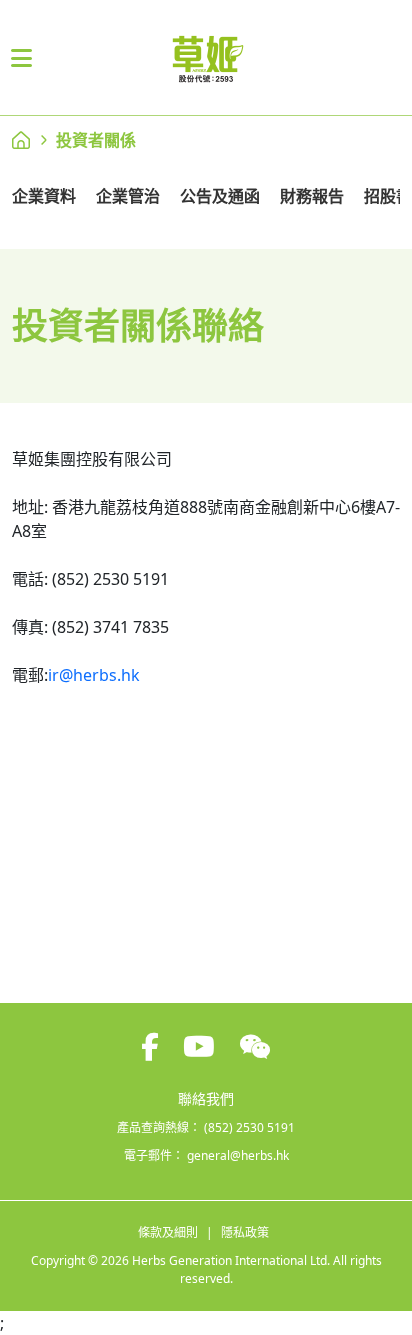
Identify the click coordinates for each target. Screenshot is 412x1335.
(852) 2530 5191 (249, 1127)
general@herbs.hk (238, 1155)
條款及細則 (168, 1232)
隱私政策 (245, 1232)
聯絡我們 (206, 1098)
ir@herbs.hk (94, 675)
